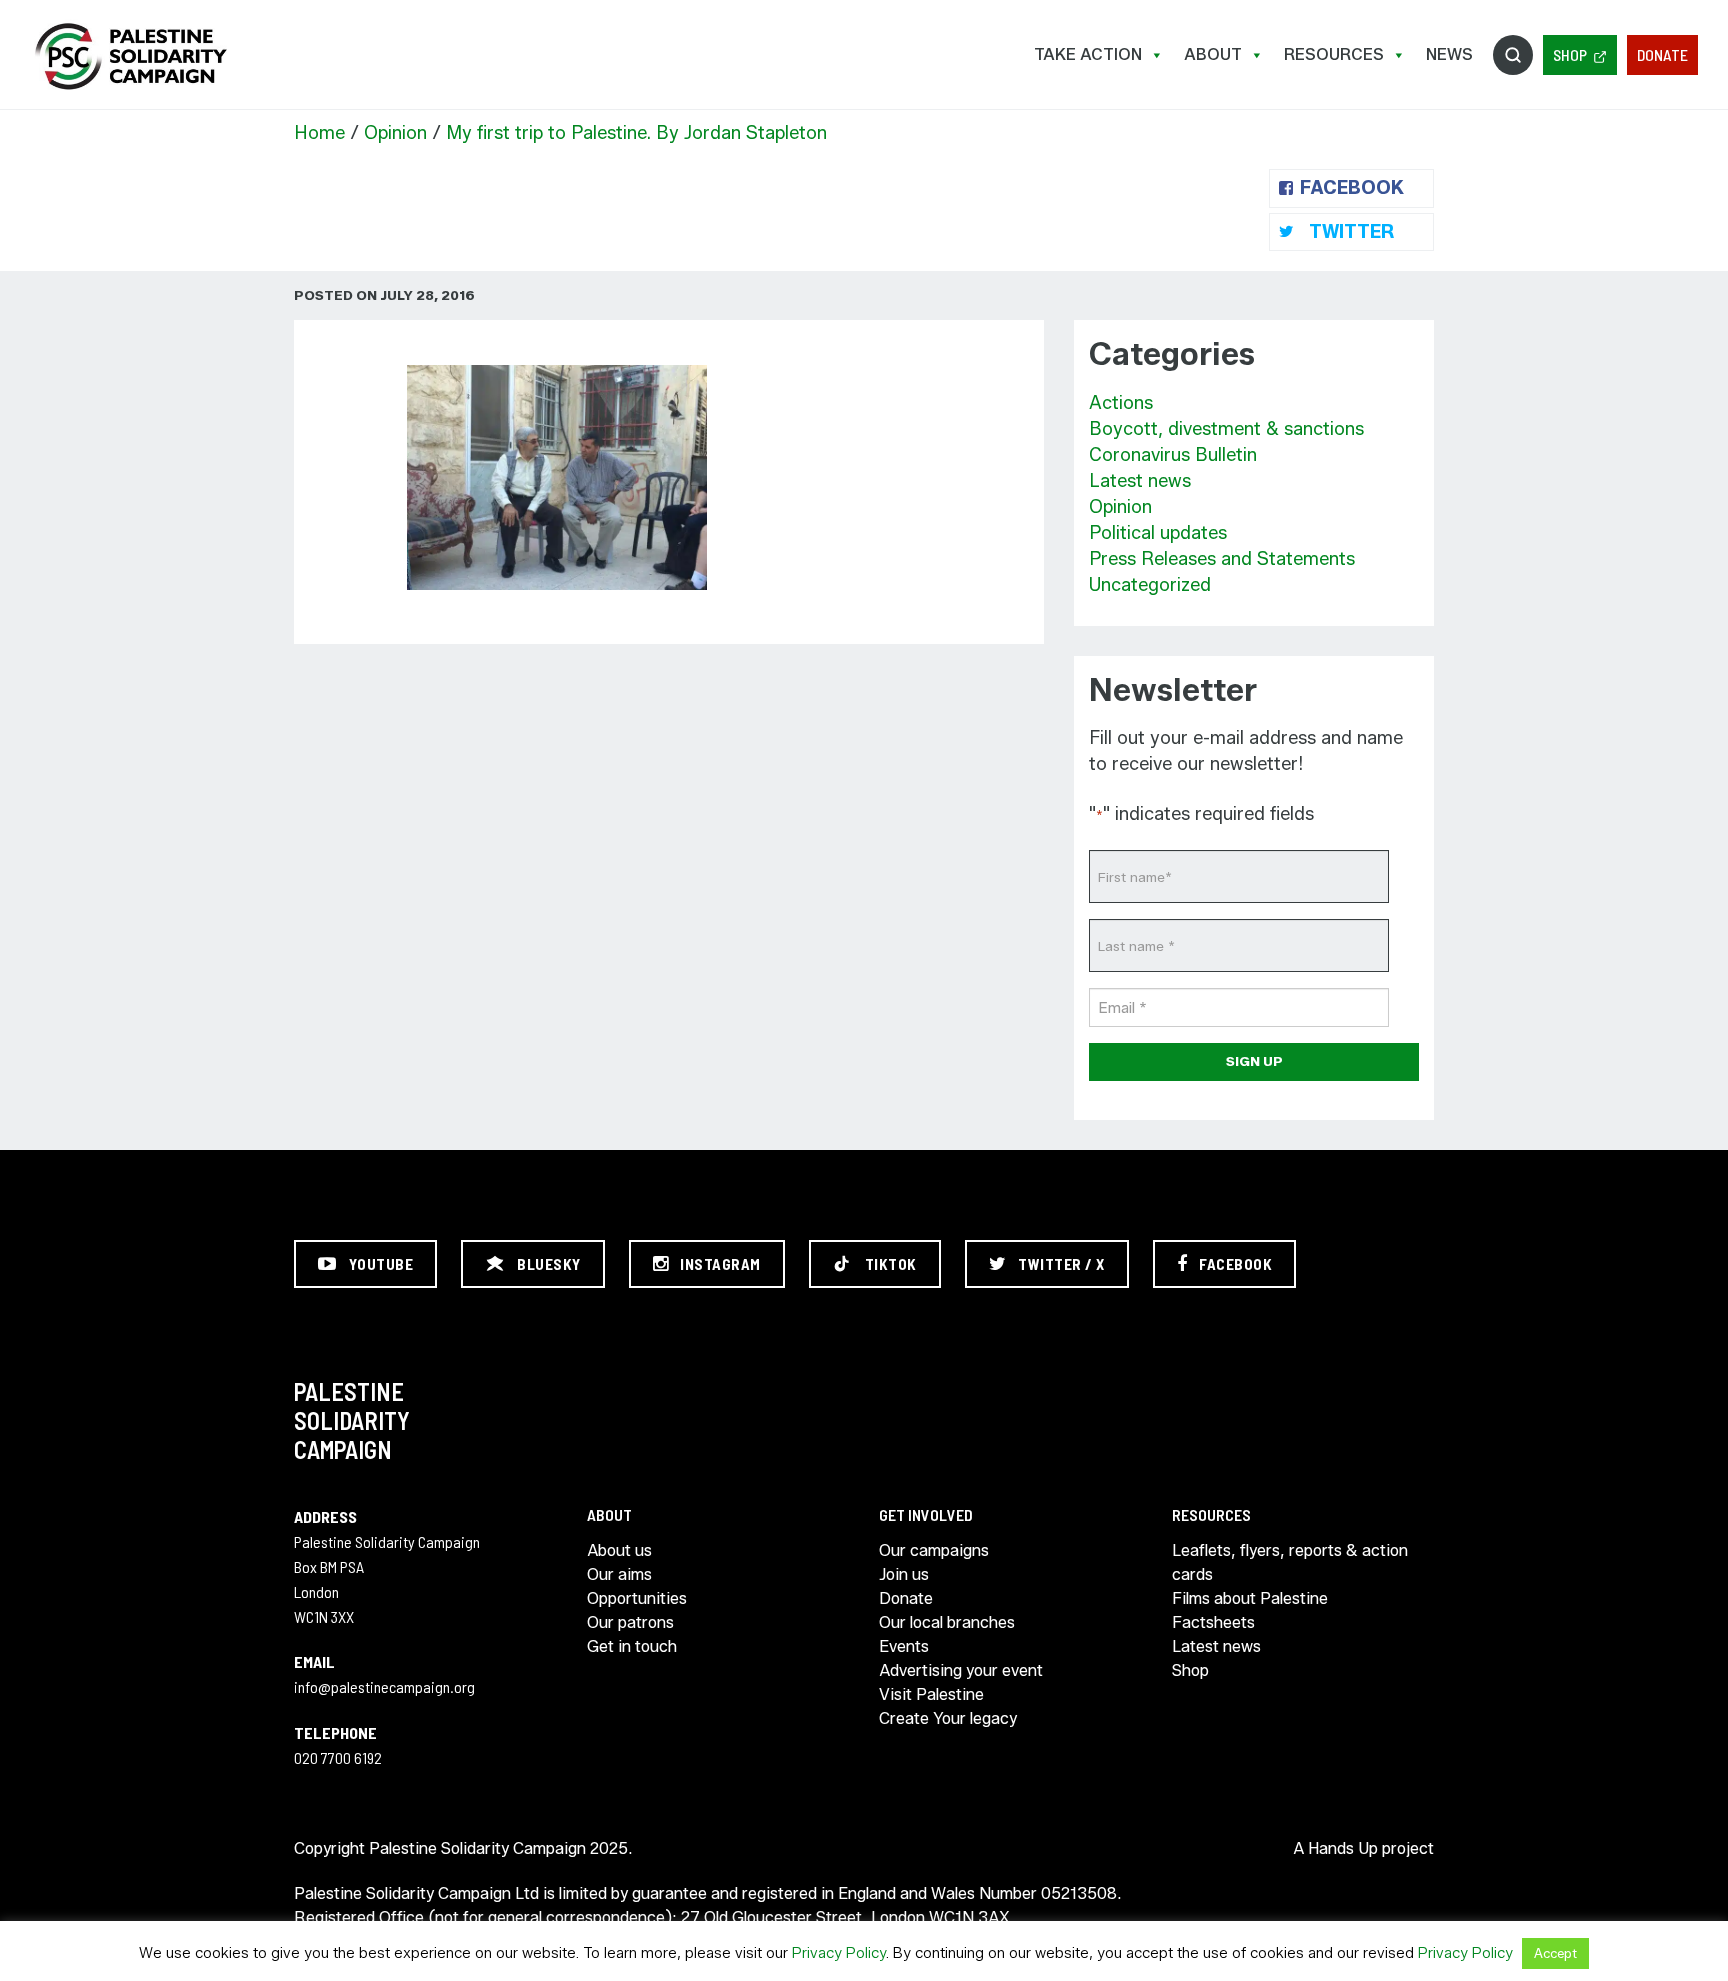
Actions (1121, 403)
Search (1513, 55)
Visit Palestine (931, 1694)
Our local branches (947, 1622)
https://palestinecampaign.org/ (130, 56)
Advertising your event (961, 1670)
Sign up (1254, 1061)
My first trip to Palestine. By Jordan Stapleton (636, 133)
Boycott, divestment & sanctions (1226, 429)
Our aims (619, 1574)
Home (319, 133)
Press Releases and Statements (1222, 559)
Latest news (1140, 481)
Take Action (1088, 54)
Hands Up (1343, 1848)
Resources (1334, 54)
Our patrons (630, 1622)
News (1449, 54)
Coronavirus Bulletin (1173, 455)
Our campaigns (934, 1550)
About (1213, 54)
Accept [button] (1555, 1953)
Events (904, 1646)
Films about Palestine (1250, 1598)
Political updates (1158, 533)
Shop (1570, 54)
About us (619, 1550)
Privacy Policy (839, 1953)
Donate (1662, 54)
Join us (904, 1574)
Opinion (395, 133)
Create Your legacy (948, 1718)
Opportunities (637, 1598)
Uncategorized (1150, 585)
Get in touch (632, 1646)
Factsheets (1213, 1622)
